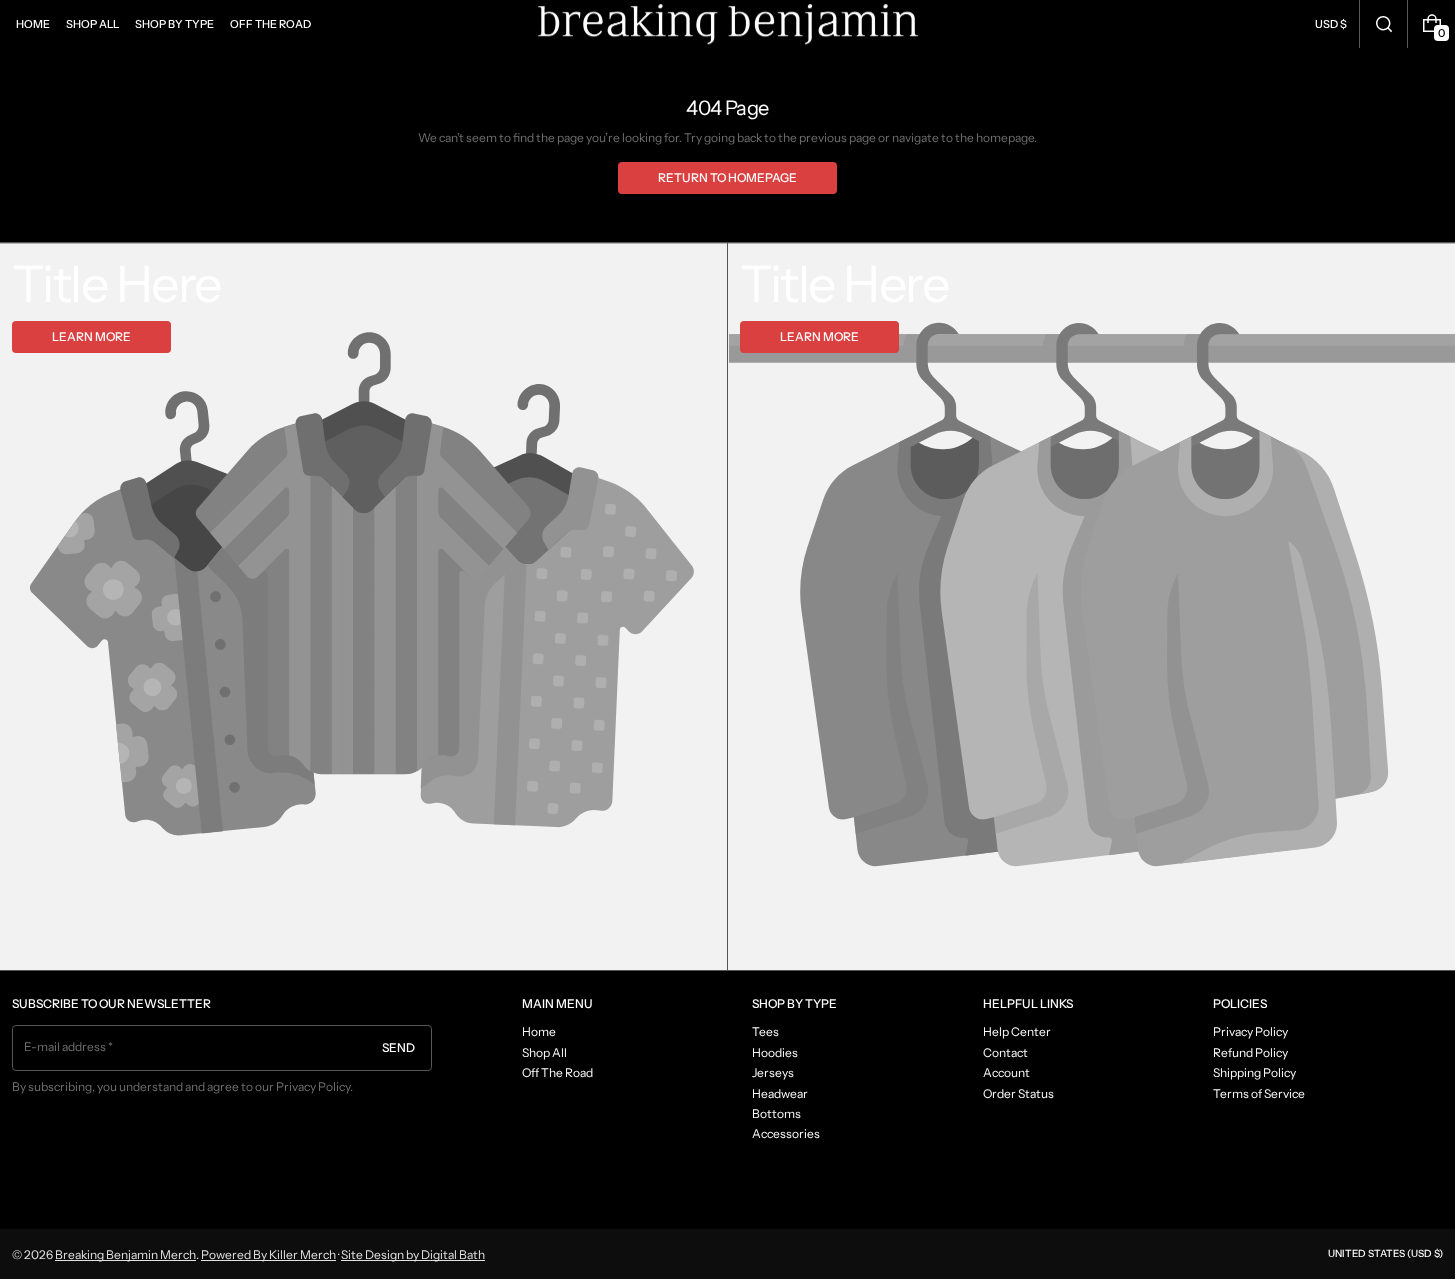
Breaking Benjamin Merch (125, 1254)
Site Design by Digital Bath (413, 1254)
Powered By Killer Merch (268, 1254)
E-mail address (65, 1046)
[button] (1383, 24)
